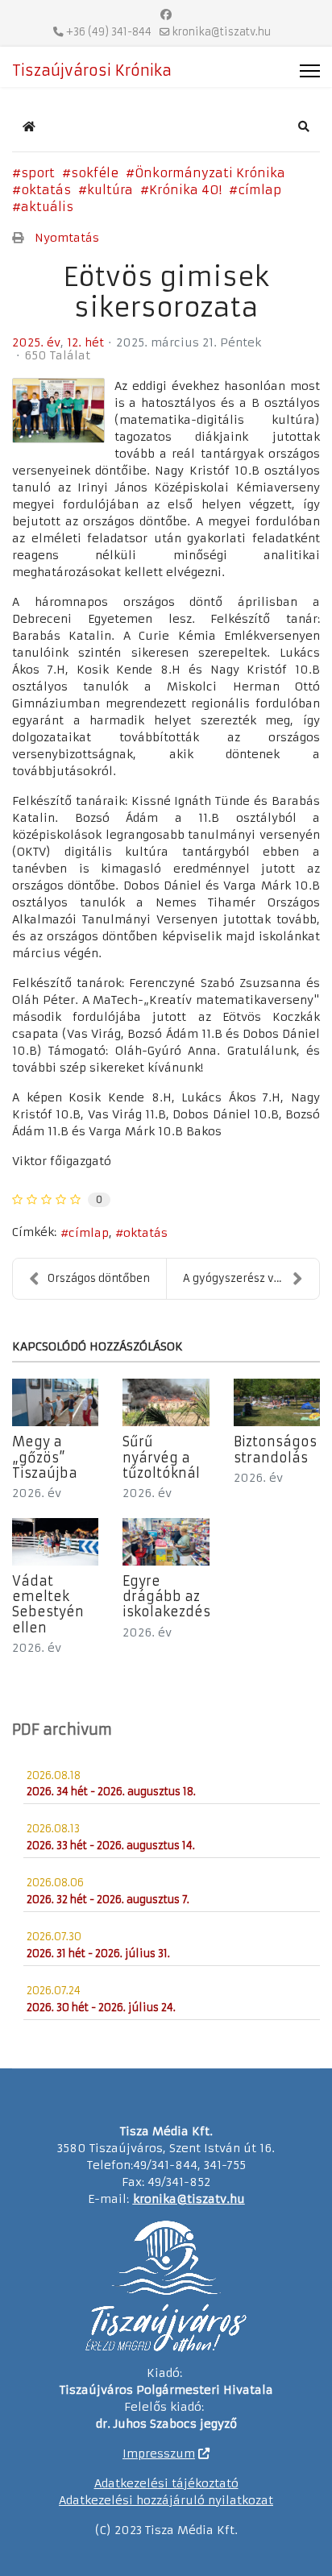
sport (38, 173)
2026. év (37, 1493)
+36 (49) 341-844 (109, 32)
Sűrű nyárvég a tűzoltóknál (161, 1457)
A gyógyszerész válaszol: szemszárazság (251, 1278)
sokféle (95, 173)
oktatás (46, 190)
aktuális (47, 207)
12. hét (85, 342)
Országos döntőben (99, 1278)
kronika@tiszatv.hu (222, 32)
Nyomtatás (67, 238)
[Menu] (310, 71)
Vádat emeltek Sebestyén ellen (48, 1604)
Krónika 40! (185, 190)
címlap (259, 190)
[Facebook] (166, 15)
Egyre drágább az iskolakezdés (166, 1596)
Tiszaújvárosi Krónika (92, 71)
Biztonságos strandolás (275, 1449)
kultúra (110, 190)
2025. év (36, 342)
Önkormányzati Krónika (210, 173)
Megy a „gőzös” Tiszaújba (45, 1457)
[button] (304, 127)
